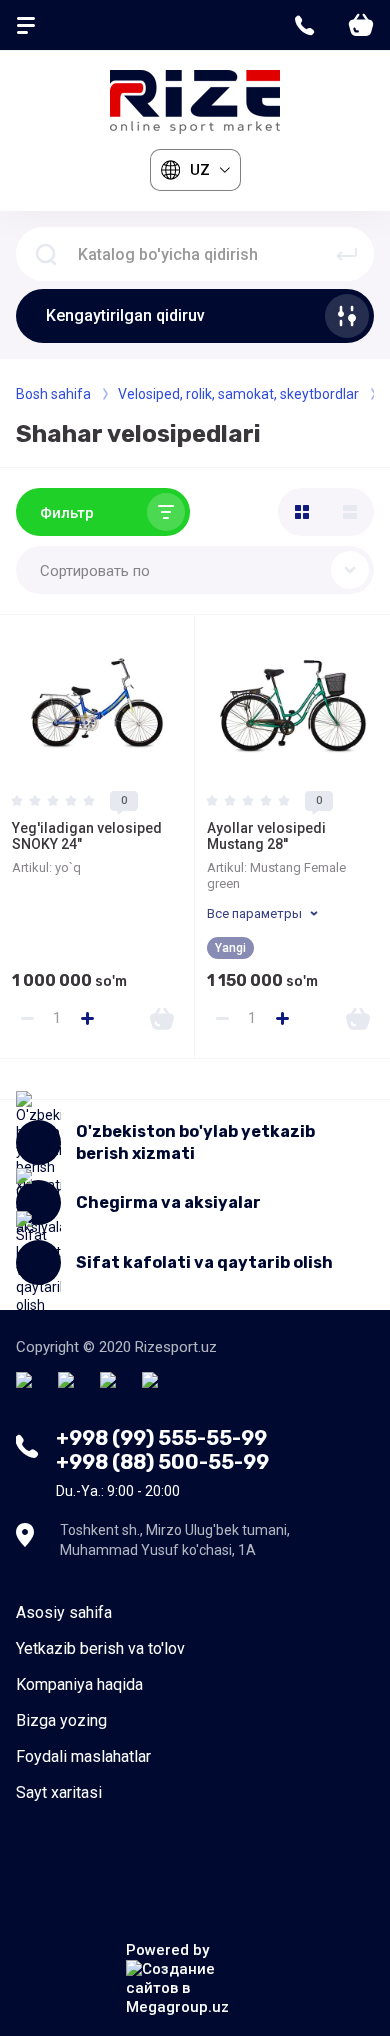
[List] (350, 512)
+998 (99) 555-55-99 (161, 1438)
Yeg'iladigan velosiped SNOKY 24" (87, 836)
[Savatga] (162, 1018)
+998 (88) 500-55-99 (162, 1462)
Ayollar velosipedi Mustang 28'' (266, 836)
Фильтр (67, 513)
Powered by (167, 1950)
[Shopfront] (302, 512)
